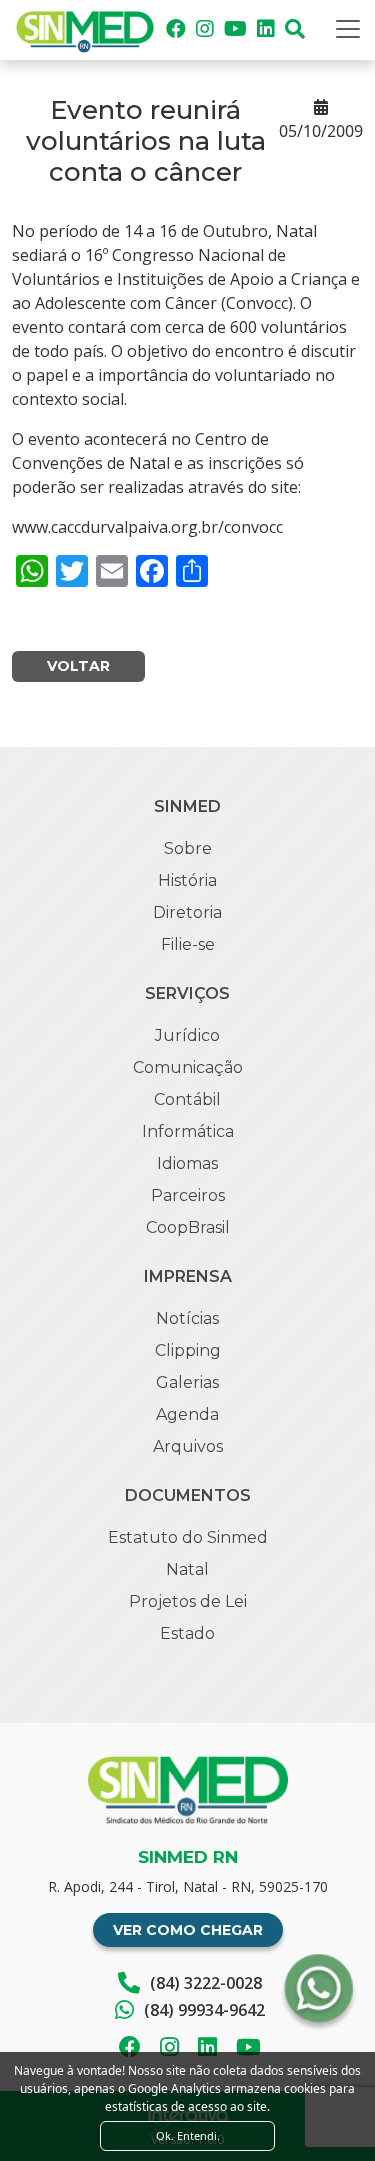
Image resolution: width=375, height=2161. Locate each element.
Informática (188, 1131)
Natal (187, 1569)
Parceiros (188, 1195)
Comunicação (188, 1067)
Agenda (187, 1414)
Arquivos (188, 1446)
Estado (187, 1633)
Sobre (188, 848)
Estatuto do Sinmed (188, 1537)
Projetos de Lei (188, 1601)
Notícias (187, 1318)
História (187, 880)
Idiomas (187, 1163)
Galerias (187, 1382)
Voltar (78, 666)
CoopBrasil (188, 1227)
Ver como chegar (188, 1930)
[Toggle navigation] (348, 29)
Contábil (187, 1099)
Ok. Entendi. (188, 2135)
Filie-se (188, 944)
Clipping (188, 1350)
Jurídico (187, 1035)
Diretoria (187, 912)
